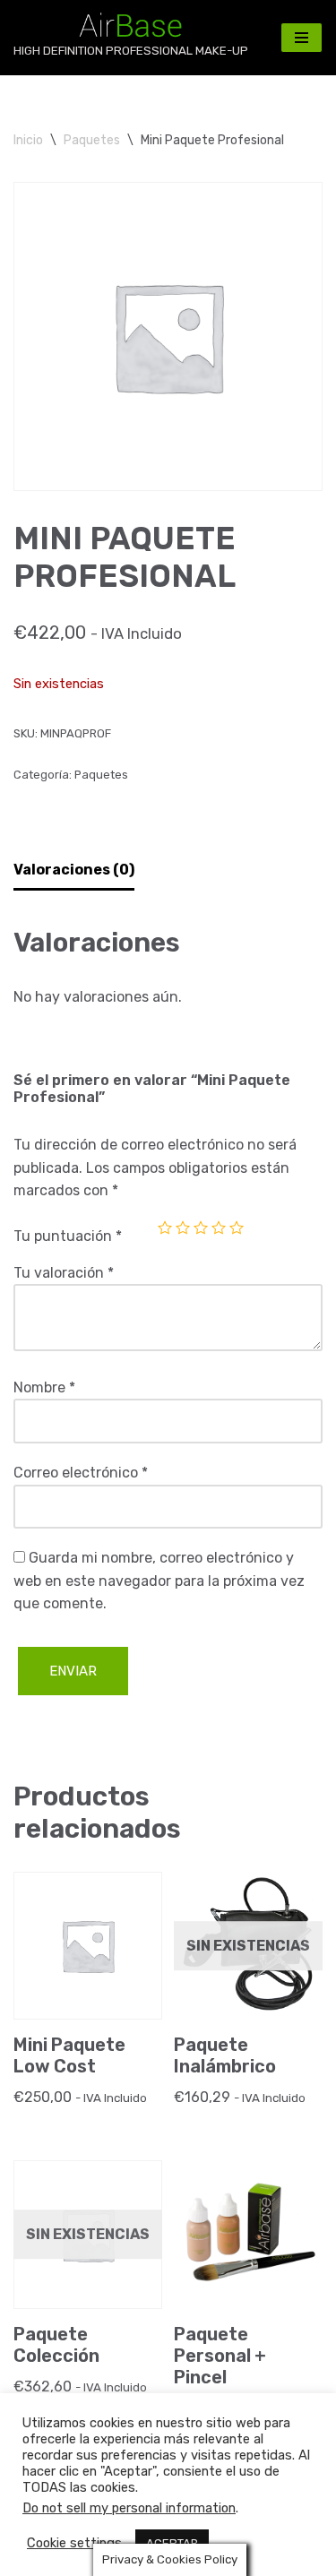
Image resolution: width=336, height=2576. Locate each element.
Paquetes (92, 140)
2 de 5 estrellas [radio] (183, 1228)
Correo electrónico (81, 1473)
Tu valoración (64, 1273)
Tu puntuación (68, 1236)
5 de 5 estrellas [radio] (237, 1228)
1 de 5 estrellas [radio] (165, 1228)
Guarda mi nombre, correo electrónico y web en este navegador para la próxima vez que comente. (159, 1581)
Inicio (28, 140)
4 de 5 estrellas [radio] (219, 1228)
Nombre (44, 1387)
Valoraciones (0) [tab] (74, 870)
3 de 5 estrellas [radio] (201, 1228)
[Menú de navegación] (302, 38)
